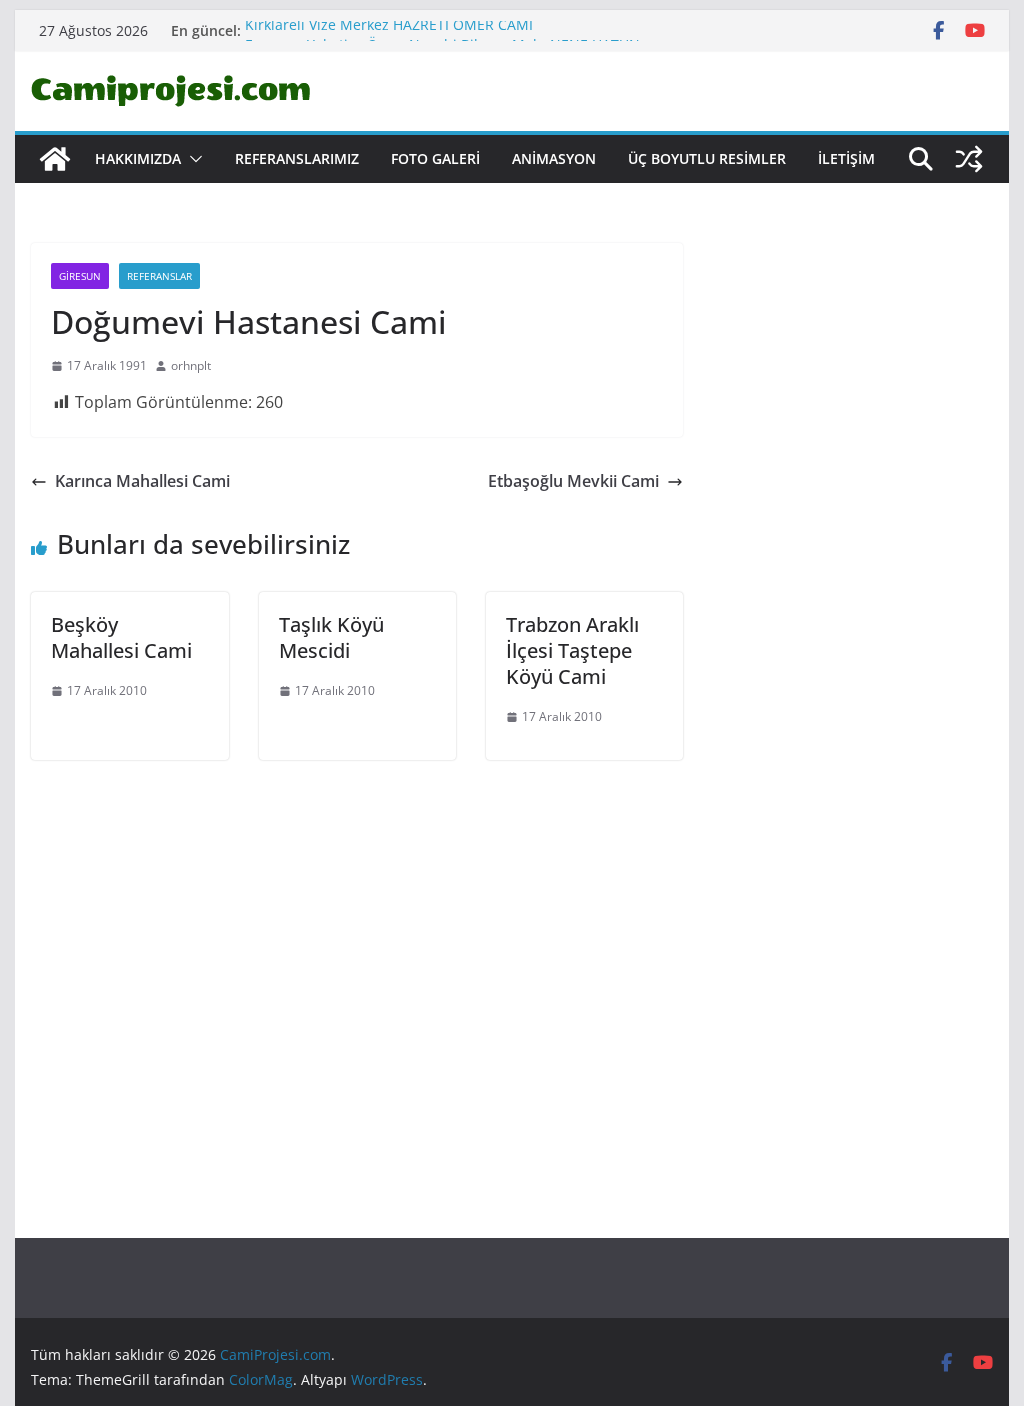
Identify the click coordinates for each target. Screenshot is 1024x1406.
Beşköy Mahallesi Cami (121, 637)
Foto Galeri (435, 158)
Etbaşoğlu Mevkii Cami (573, 481)
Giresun (80, 276)
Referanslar (159, 276)
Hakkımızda (138, 158)
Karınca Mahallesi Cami (142, 481)
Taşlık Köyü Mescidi (331, 637)
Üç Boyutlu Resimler (707, 158)
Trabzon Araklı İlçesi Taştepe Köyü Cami (572, 650)
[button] (192, 159)
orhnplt (191, 365)
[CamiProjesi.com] (55, 159)
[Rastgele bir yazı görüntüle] (969, 159)
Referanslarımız (297, 158)
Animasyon (554, 158)
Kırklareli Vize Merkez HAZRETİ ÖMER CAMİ (389, 29)
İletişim (846, 158)
